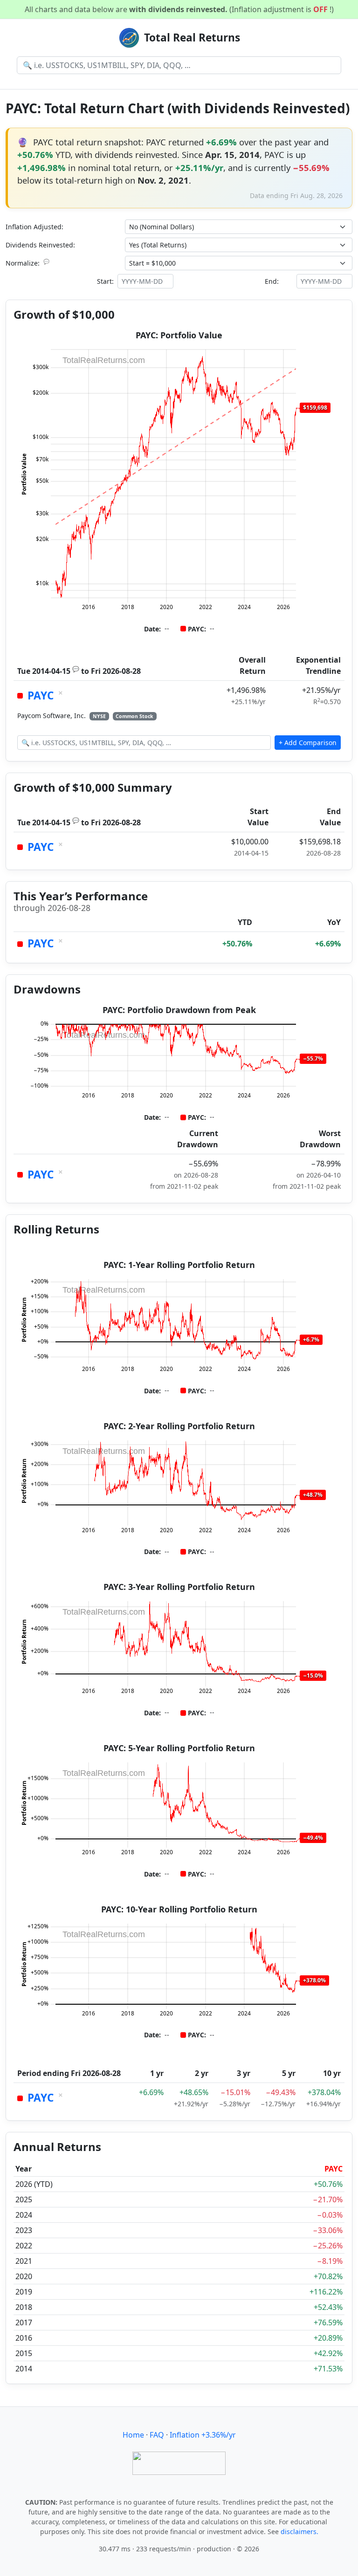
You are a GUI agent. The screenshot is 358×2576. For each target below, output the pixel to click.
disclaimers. (299, 2531)
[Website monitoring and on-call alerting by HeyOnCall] (179, 2463)
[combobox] (179, 65)
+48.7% (313, 1495)
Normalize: (28, 263)
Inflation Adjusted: (34, 227)
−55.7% (313, 1058)
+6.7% (311, 1339)
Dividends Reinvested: (40, 245)
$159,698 (315, 408)
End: (272, 281)
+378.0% (314, 1980)
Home (133, 2435)
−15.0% (313, 1675)
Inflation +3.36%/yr (203, 2435)
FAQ (157, 2435)
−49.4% (313, 1838)
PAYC (41, 695)
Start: (105, 281)
